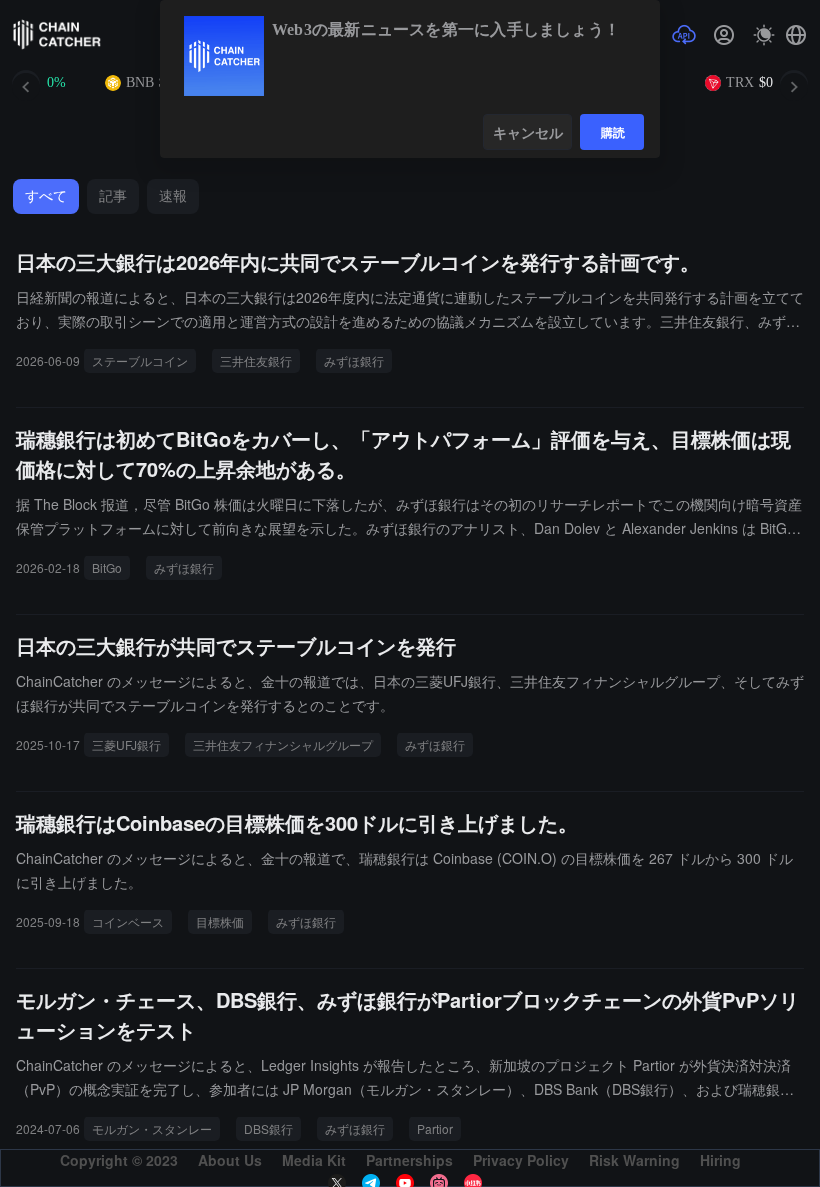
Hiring (720, 1160)
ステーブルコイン (140, 360)
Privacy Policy (521, 1160)
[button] (796, 35)
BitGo (107, 567)
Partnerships (409, 1160)
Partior (435, 1128)
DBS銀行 (268, 1128)
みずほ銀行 (354, 360)
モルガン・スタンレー (152, 1128)
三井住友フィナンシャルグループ (283, 744)
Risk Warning (634, 1160)
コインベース (128, 921)
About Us (230, 1160)
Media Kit (314, 1160)
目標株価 (220, 921)
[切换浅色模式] (764, 35)
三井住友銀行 (256, 360)
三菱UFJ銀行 (126, 744)
